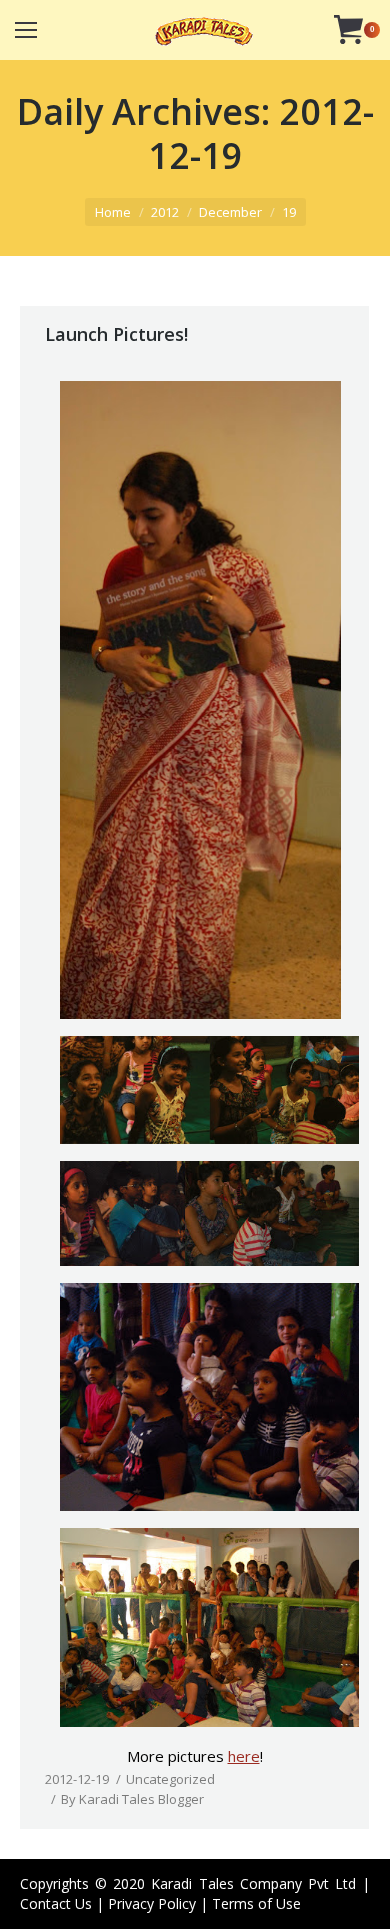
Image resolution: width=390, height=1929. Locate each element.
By (132, 1799)
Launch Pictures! (116, 334)
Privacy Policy (152, 1903)
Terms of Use (256, 1903)
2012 (165, 212)
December (230, 212)
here (244, 1756)
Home (113, 212)
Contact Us (56, 1903)
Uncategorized (170, 1779)
